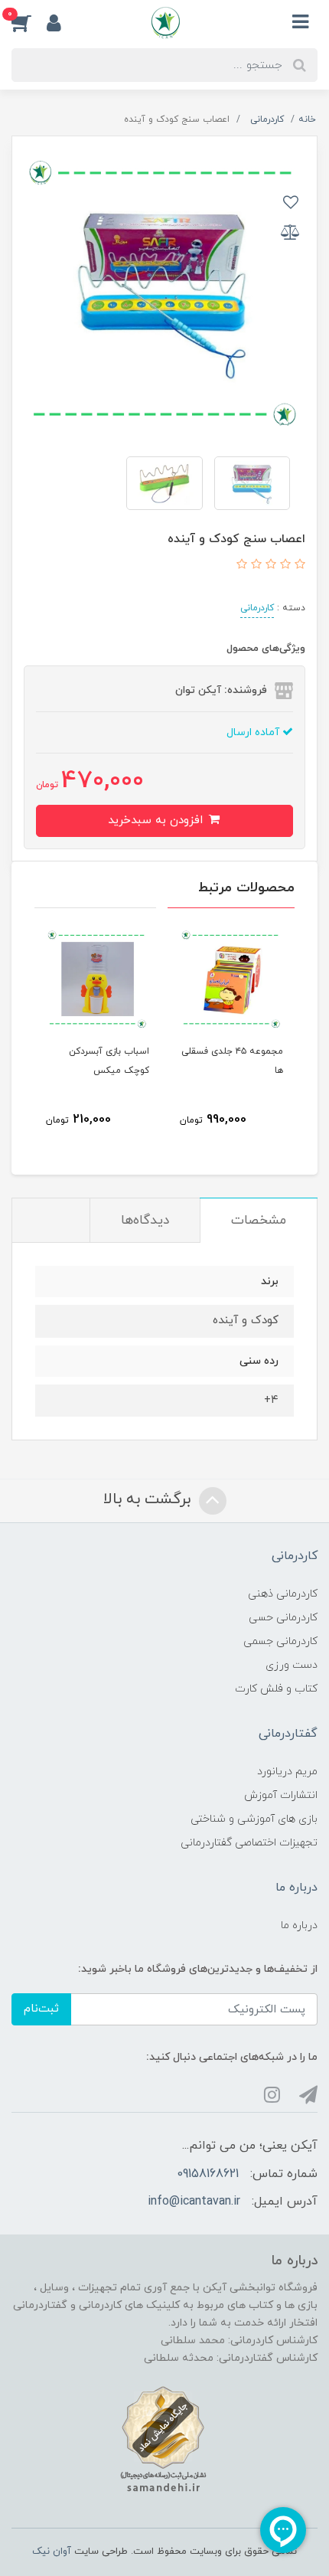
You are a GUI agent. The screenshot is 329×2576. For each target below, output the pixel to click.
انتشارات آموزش (281, 1795)
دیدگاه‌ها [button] (145, 1221)
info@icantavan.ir (194, 2202)
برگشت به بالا (149, 1500)
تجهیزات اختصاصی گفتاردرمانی (249, 1843)
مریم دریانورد (287, 1772)
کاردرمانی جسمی (280, 1641)
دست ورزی (292, 1665)
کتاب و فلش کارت (276, 1689)
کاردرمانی (257, 608)
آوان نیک (52, 2551)
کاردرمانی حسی (283, 1618)
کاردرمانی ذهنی (283, 1594)
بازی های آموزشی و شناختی (254, 1819)
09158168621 (208, 2174)
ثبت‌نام (41, 2009)
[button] (29, 22)
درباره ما (299, 1925)
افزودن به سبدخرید (157, 821)
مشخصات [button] (259, 1221)
